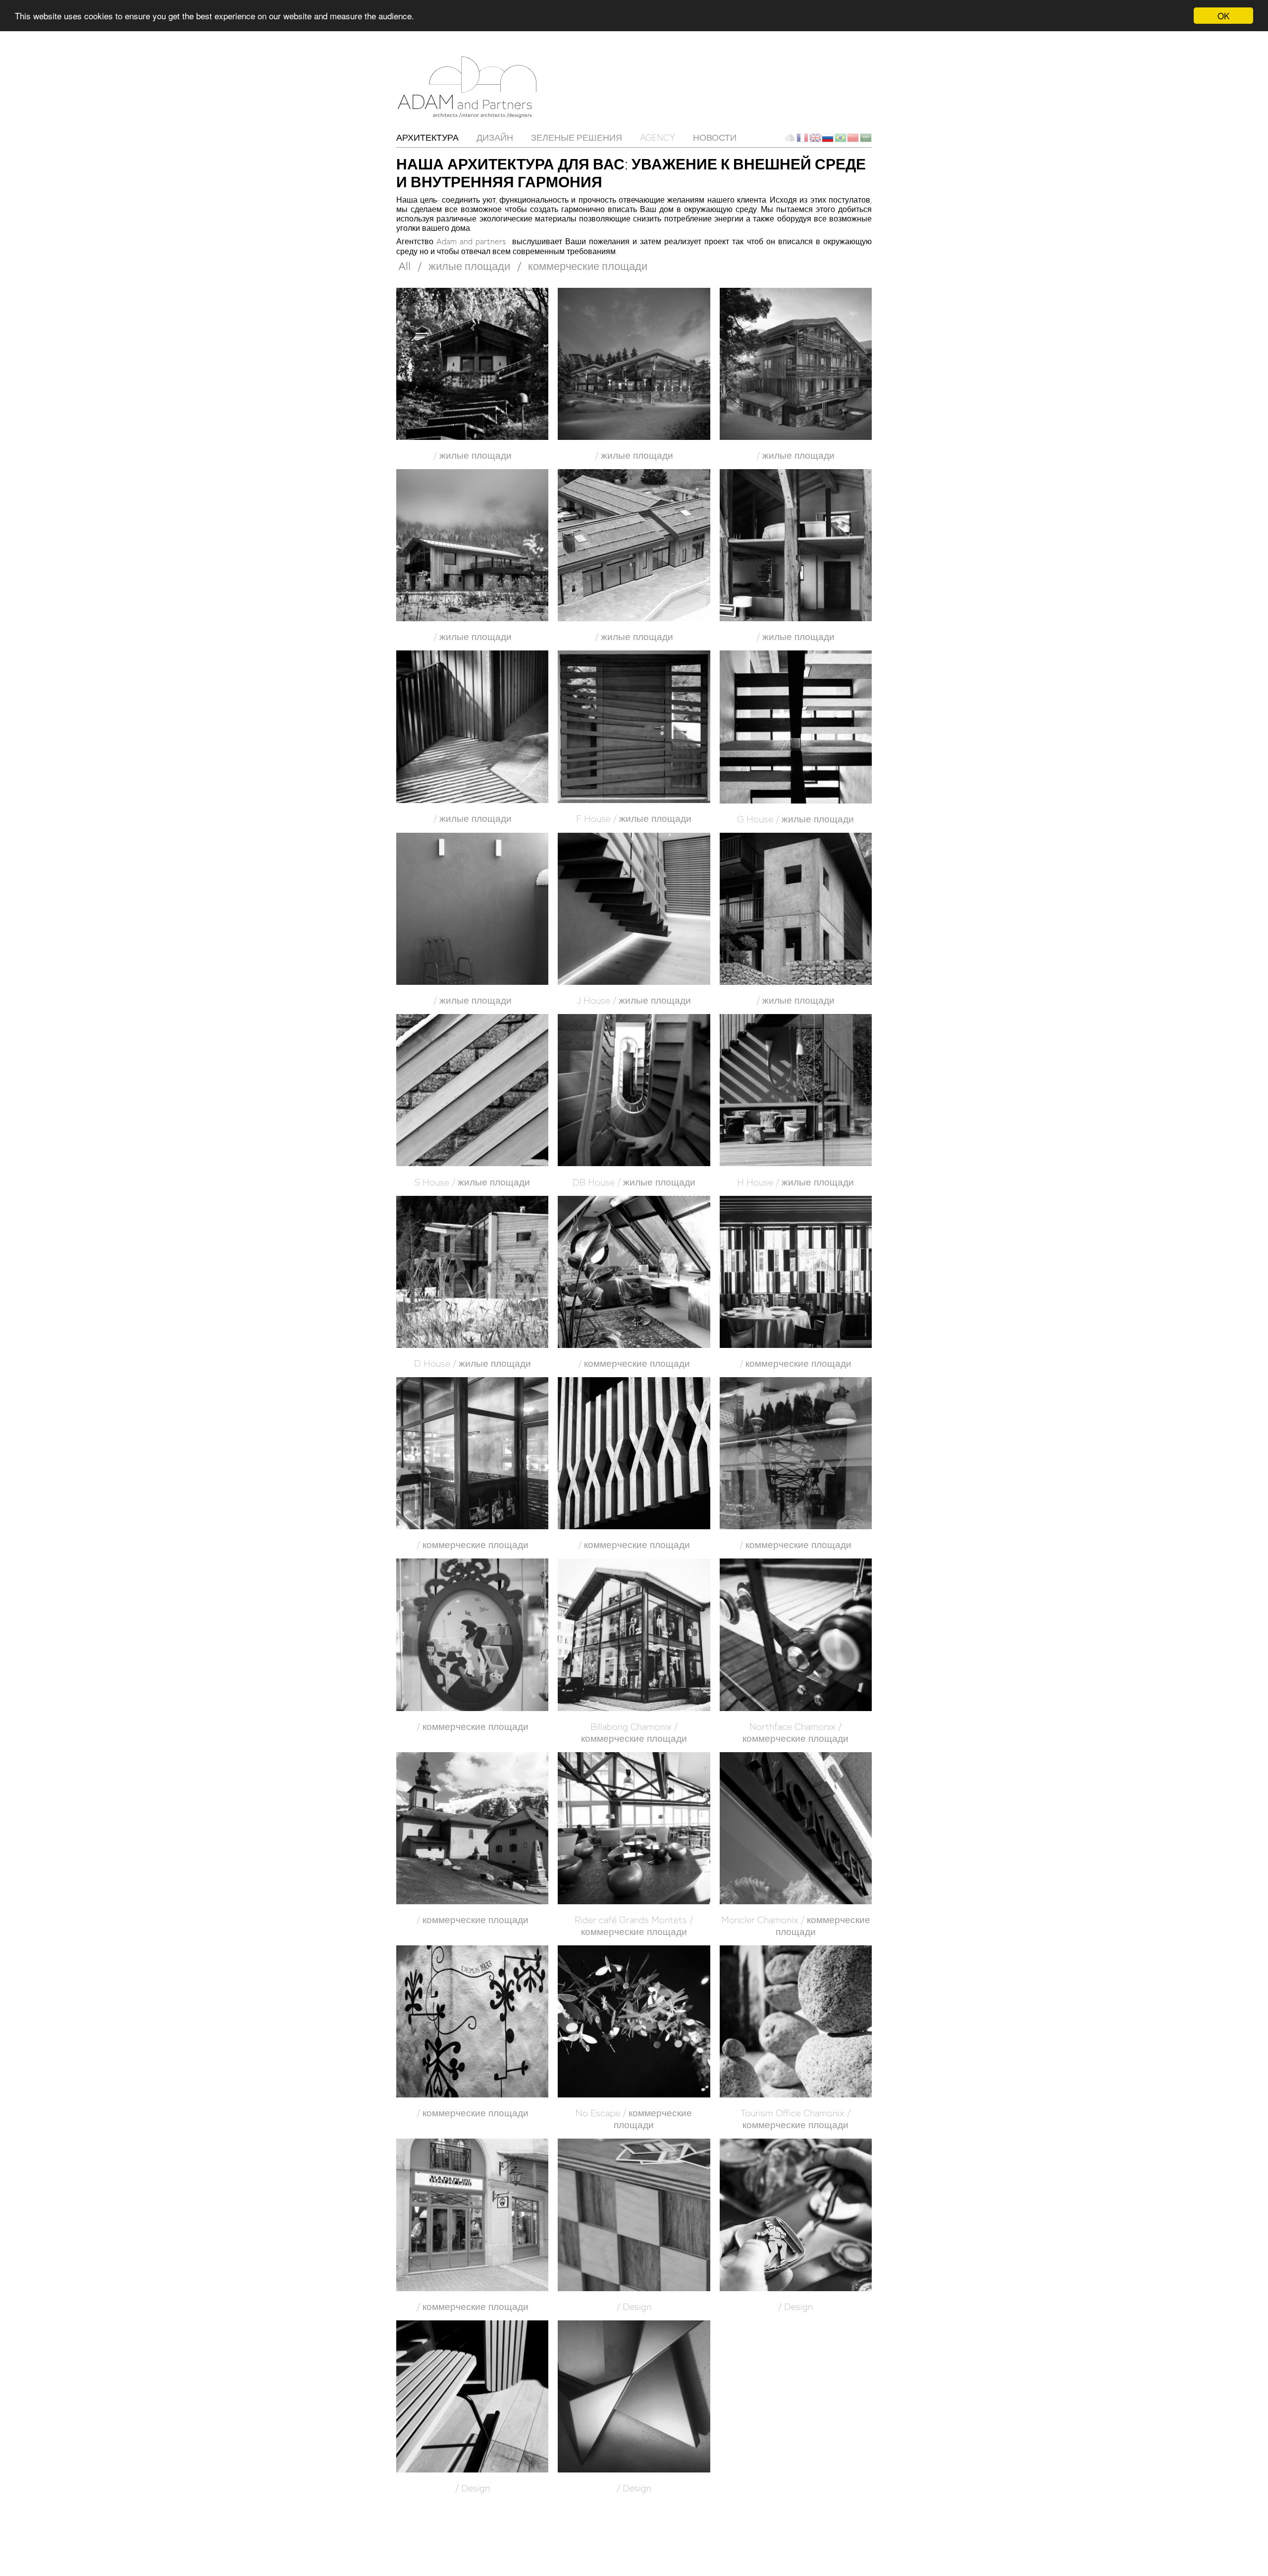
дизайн (495, 137)
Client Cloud (790, 138)
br (841, 138)
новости (715, 137)
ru (828, 138)
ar (866, 138)
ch (853, 138)
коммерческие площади (588, 266)
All (404, 266)
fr (802, 138)
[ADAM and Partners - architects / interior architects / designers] (471, 86)
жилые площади (469, 266)
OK (1223, 16)
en (815, 138)
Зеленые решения (577, 137)
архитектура (427, 137)
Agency (658, 137)
